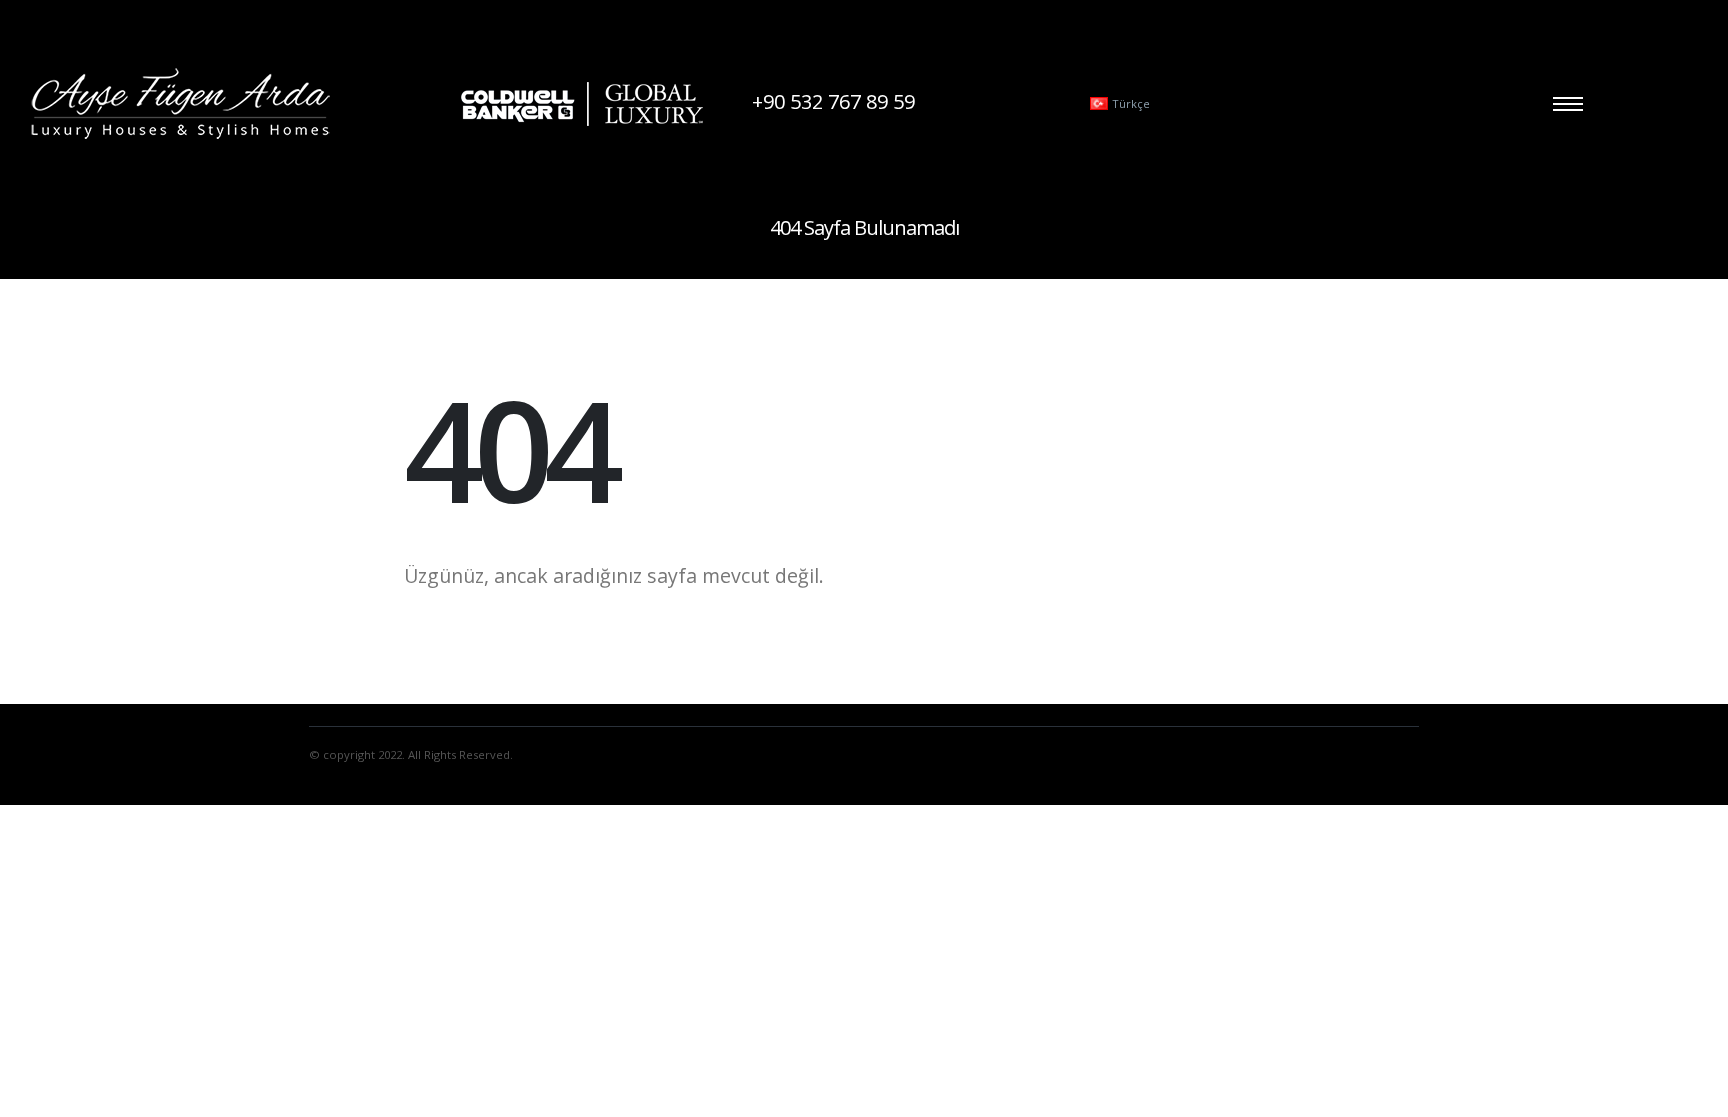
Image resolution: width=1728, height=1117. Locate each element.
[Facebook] (954, 104)
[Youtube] (988, 104)
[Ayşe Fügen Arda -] (180, 103)
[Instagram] (1022, 104)
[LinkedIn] (1056, 104)
